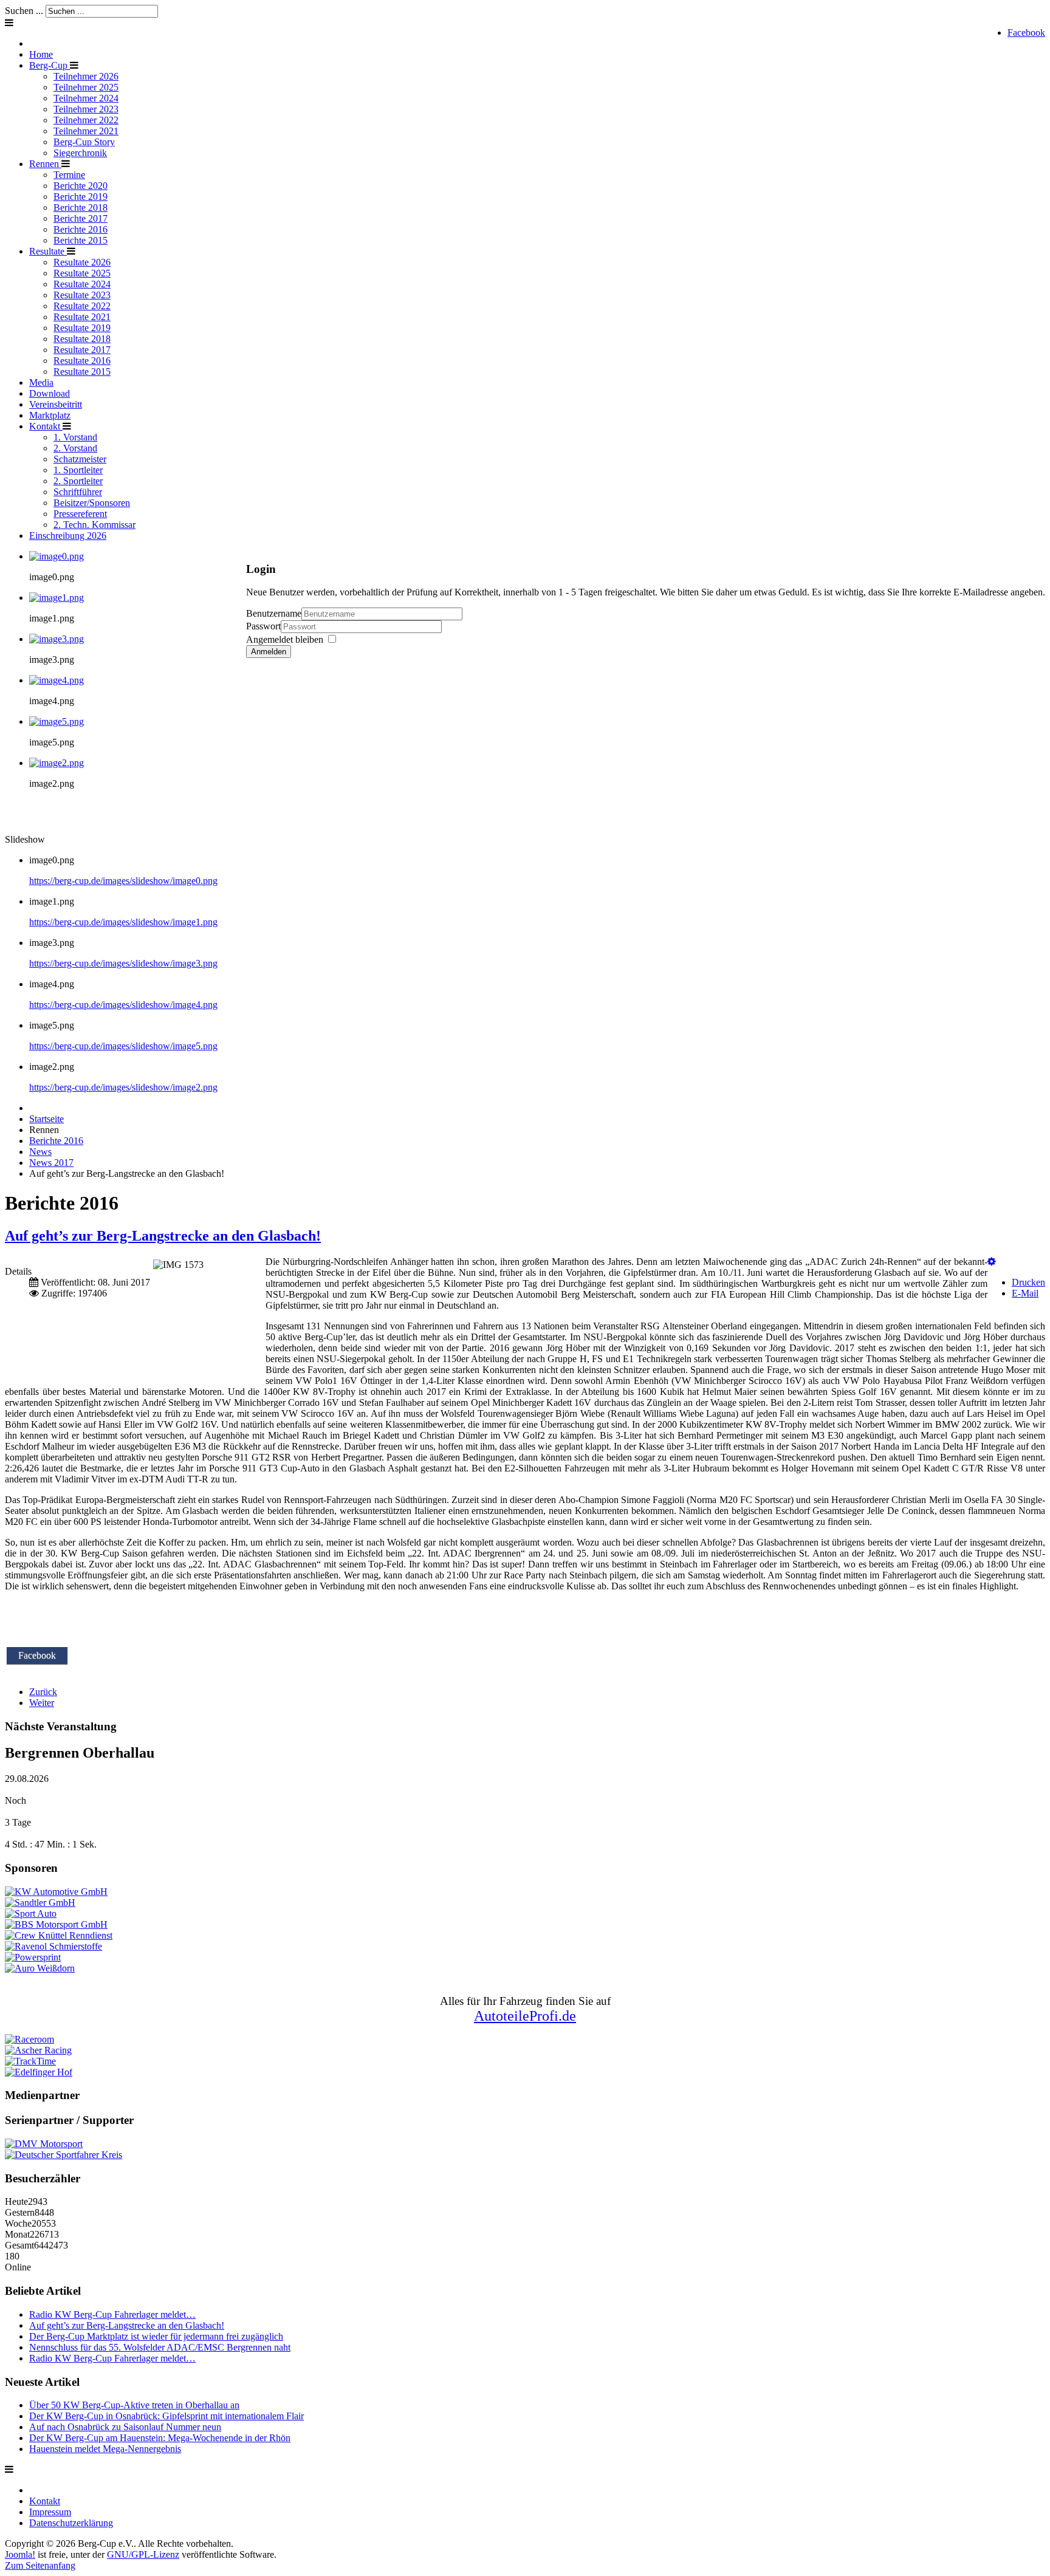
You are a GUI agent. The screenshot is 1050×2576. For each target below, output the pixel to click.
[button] (992, 1262)
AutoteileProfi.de (525, 2016)
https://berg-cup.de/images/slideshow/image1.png (123, 922)
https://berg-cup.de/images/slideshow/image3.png (123, 963)
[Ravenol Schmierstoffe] (53, 1946)
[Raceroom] (29, 2039)
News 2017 (51, 1163)
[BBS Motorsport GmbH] (56, 1924)
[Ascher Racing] (38, 2050)
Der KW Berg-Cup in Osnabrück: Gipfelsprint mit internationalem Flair (166, 2416)
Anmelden (269, 652)
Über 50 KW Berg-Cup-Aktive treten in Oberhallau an (134, 2405)
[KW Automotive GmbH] (56, 1892)
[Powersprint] (33, 1957)
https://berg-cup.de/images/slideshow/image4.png (123, 1005)
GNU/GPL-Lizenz (143, 2554)
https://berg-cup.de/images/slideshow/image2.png (123, 1087)
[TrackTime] (30, 2061)
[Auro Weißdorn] (40, 1968)
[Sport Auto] (31, 1913)
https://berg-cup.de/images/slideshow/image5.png (123, 1046)
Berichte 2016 (56, 1141)
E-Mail (1025, 1293)
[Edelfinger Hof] (39, 2072)
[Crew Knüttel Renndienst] (59, 1935)
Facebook (1026, 33)
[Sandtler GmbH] (40, 1903)
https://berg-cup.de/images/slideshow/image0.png (123, 881)
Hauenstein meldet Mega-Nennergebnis (105, 2449)
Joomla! (20, 2554)
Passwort (263, 626)
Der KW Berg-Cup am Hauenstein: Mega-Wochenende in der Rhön (160, 2438)
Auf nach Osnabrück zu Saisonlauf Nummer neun (125, 2427)
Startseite (46, 1119)
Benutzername (274, 613)
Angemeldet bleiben (285, 639)
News (40, 1152)
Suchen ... (24, 11)
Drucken (1028, 1282)
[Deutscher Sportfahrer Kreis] (63, 2155)
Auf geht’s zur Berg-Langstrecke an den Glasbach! (163, 1236)
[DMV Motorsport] (44, 2144)
